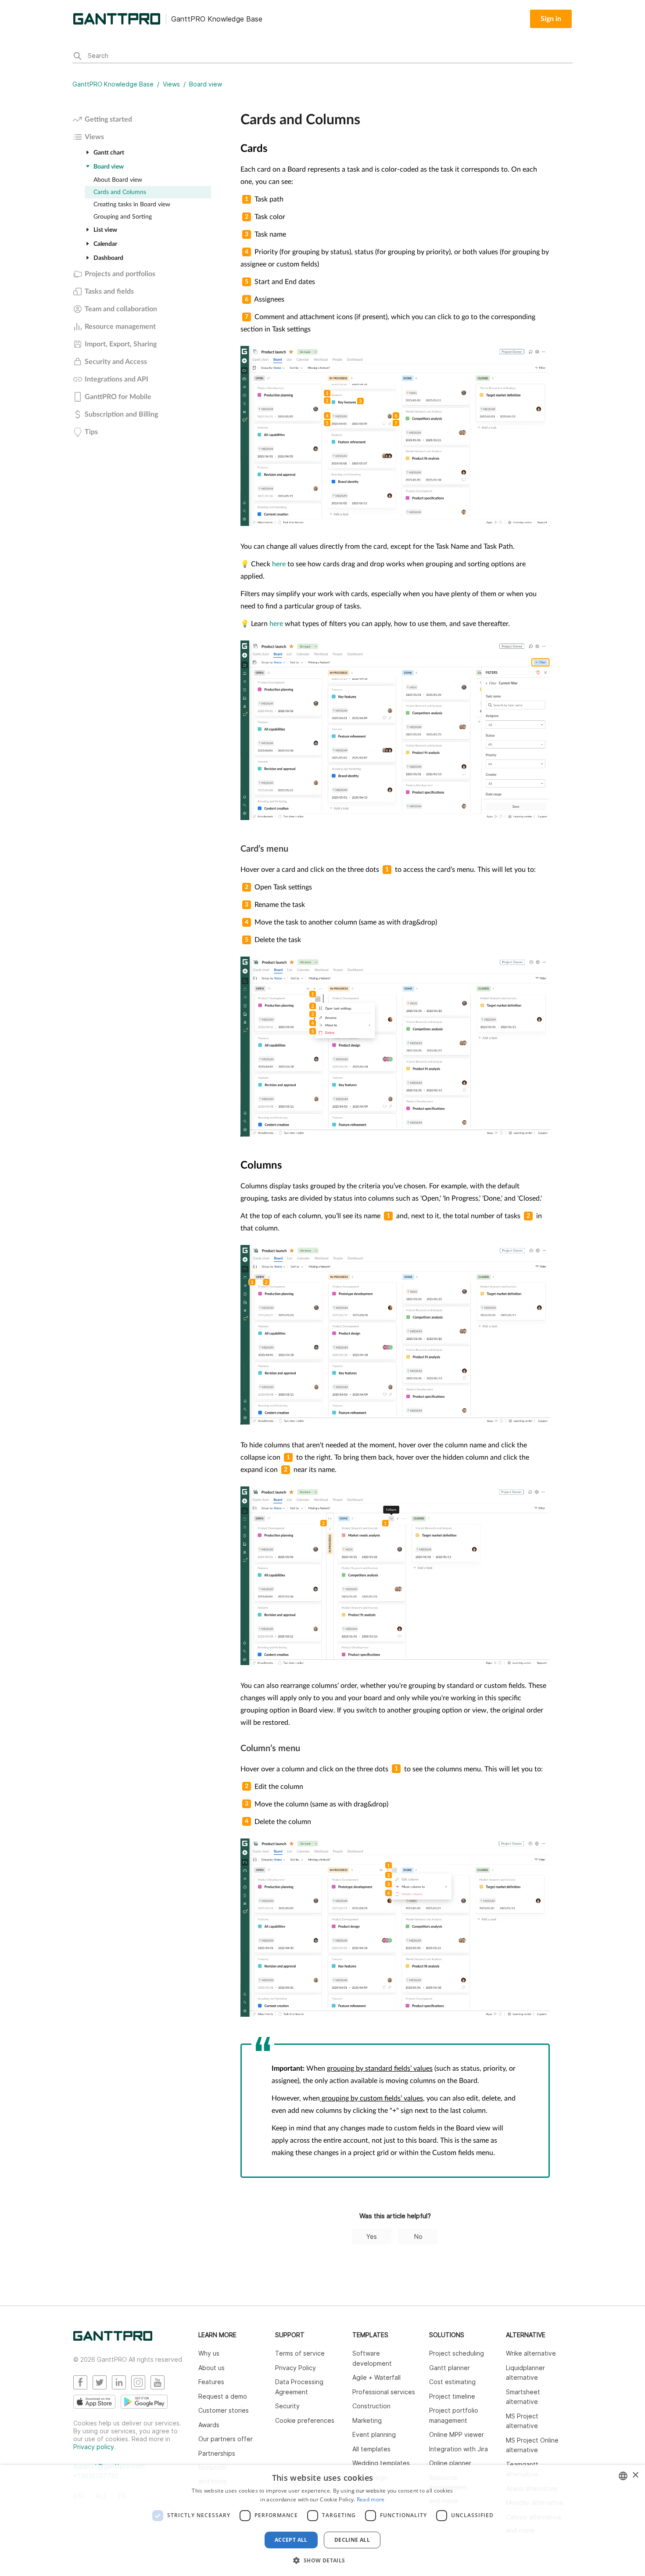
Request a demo (223, 2396)
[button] (322, 2560)
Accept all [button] (291, 2540)
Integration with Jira (459, 2449)
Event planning (374, 2434)
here (279, 564)
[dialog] (322, 2520)
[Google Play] (144, 2402)
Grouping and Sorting (123, 217)
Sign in (551, 19)
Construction (371, 2406)
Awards (209, 2425)
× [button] (635, 2475)
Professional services (384, 2392)
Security (287, 2406)
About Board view (118, 180)
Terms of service (300, 2353)
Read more (371, 2499)
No (418, 2236)
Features (211, 2382)
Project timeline (452, 2396)
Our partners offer (226, 2439)
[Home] (113, 2338)
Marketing (367, 2420)
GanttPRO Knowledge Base (113, 84)
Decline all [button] (352, 2540)
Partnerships (217, 2453)
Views (171, 84)
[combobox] (623, 2476)
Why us (209, 2353)
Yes (372, 2236)
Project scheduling (457, 2353)
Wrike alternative (531, 2353)
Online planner (450, 2463)
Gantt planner (450, 2368)
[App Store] (94, 2402)
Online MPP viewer (457, 2434)
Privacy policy (94, 2447)
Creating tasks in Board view (132, 205)
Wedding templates (381, 2463)
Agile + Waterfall (376, 2377)
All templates (371, 2449)
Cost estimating (452, 2382)
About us (211, 2368)
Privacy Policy (296, 2368)
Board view (206, 84)
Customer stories (224, 2410)
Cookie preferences (305, 2420)
